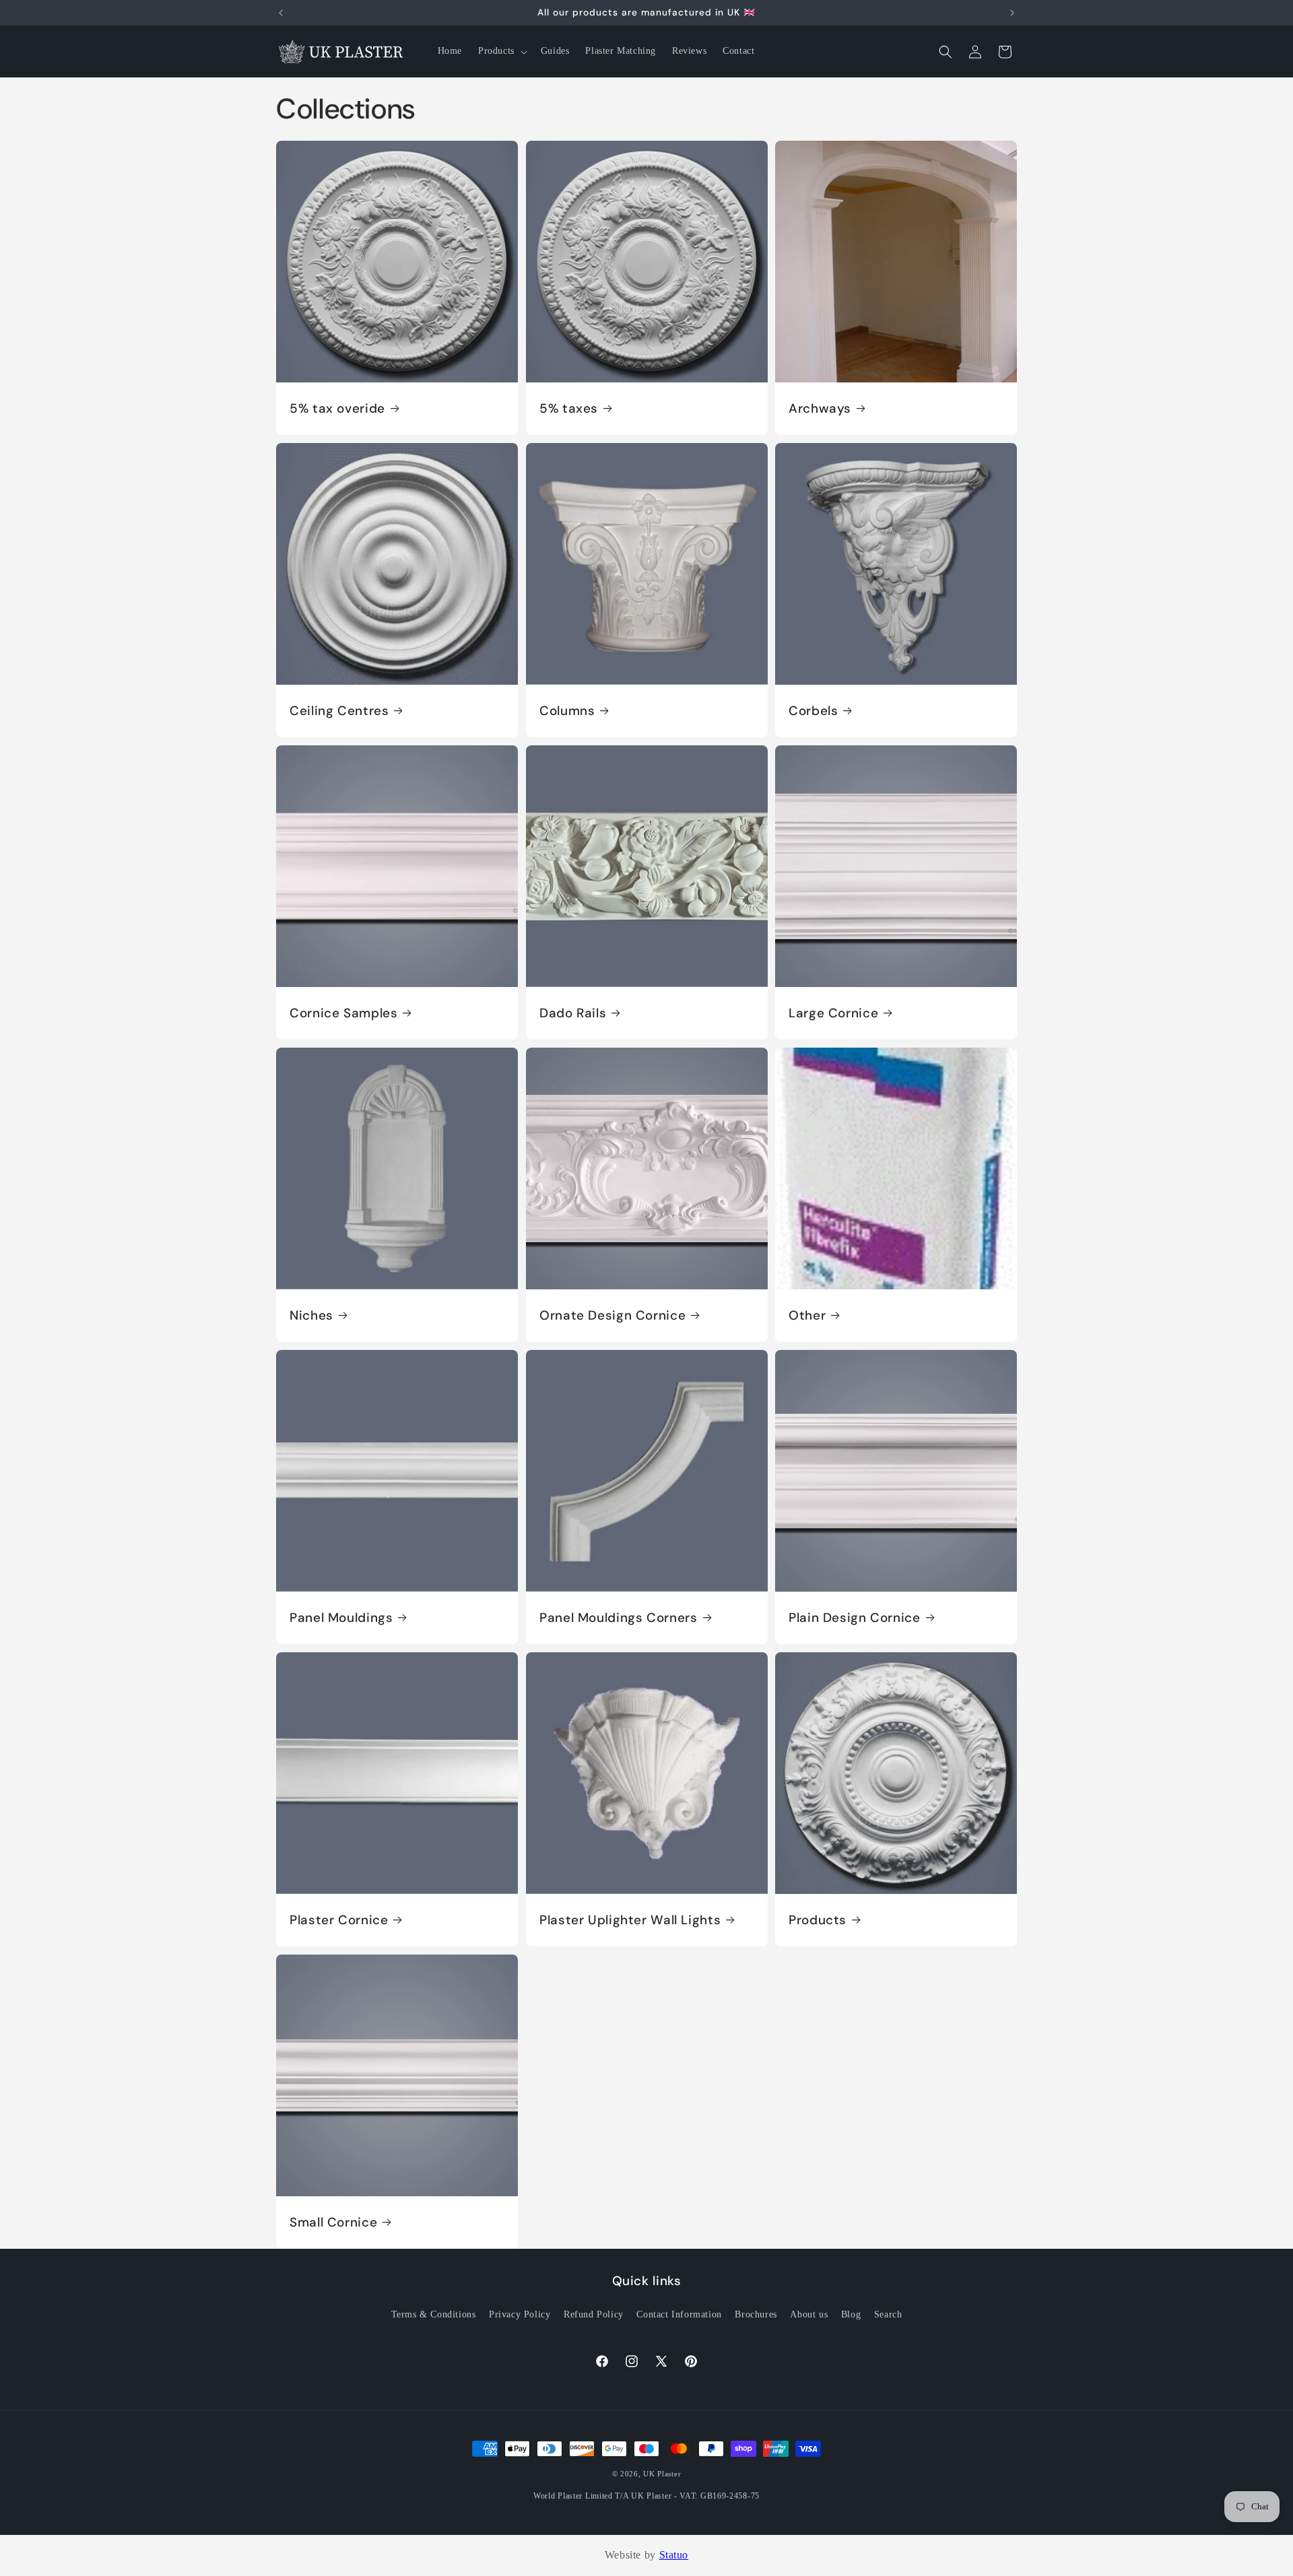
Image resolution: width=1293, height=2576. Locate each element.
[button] (501, 51)
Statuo (674, 2555)
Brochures (756, 2314)
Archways (820, 409)
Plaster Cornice (339, 1920)
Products (818, 1920)
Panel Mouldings (341, 1617)
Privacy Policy (520, 2314)
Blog (851, 2314)
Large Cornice (833, 1013)
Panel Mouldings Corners (619, 1617)
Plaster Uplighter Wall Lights (630, 1920)
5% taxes (569, 409)
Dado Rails (573, 1013)
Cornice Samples (343, 1013)
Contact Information (679, 2314)
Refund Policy (594, 2314)
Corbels (813, 711)
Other (807, 1315)
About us (809, 2314)
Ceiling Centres (339, 711)
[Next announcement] (1012, 13)
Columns (567, 711)
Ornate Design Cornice (612, 1315)
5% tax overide (337, 409)
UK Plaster (662, 2474)
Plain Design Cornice (855, 1617)
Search (888, 2314)
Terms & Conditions (434, 2314)
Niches (311, 1315)
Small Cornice (333, 2222)
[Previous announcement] (281, 13)
